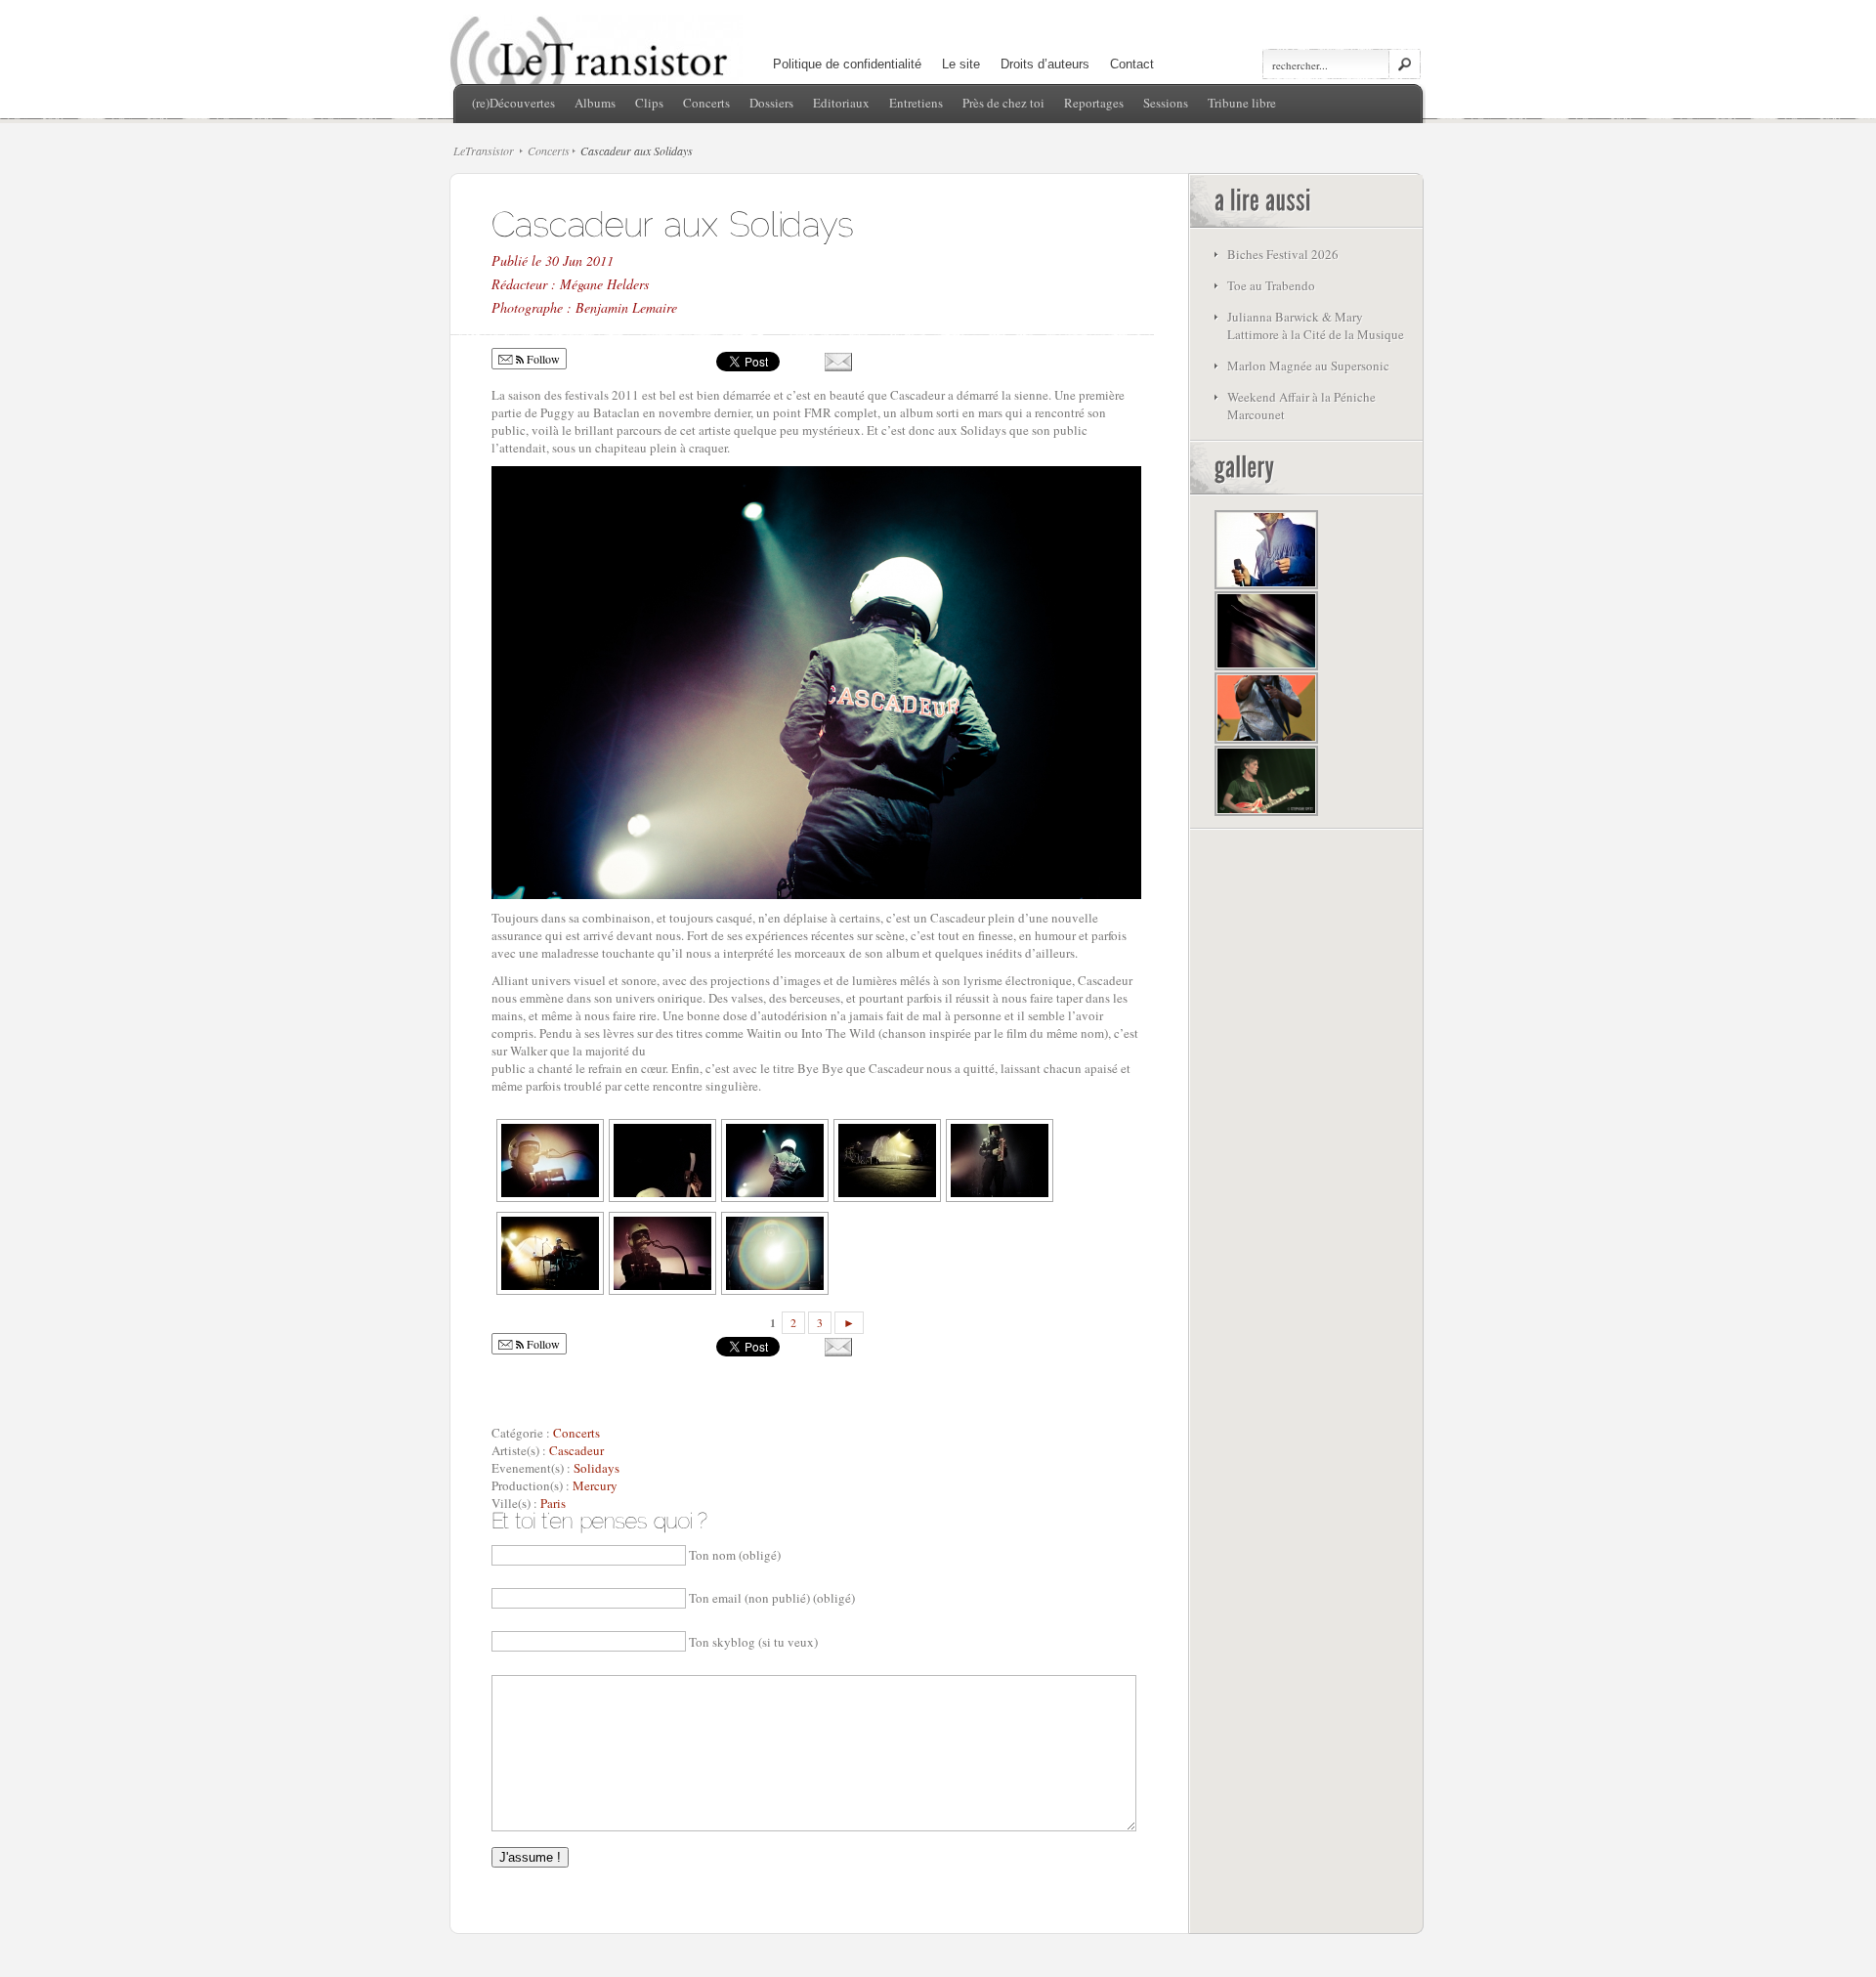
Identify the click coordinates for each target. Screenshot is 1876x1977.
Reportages (1094, 103)
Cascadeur (576, 1450)
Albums (595, 103)
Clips (649, 103)
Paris (553, 1503)
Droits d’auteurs (1045, 64)
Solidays (597, 1468)
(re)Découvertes (513, 103)
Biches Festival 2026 (1283, 254)
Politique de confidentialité (847, 64)
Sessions (1166, 103)
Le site (961, 64)
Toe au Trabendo (1271, 285)
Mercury (595, 1485)
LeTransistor (484, 150)
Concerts (706, 103)
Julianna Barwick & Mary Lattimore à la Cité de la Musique (1316, 325)
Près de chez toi (1003, 103)
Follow (542, 359)
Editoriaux (841, 103)
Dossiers (771, 103)
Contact (1132, 64)
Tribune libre (1242, 103)
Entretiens (916, 103)
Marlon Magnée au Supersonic (1308, 365)
